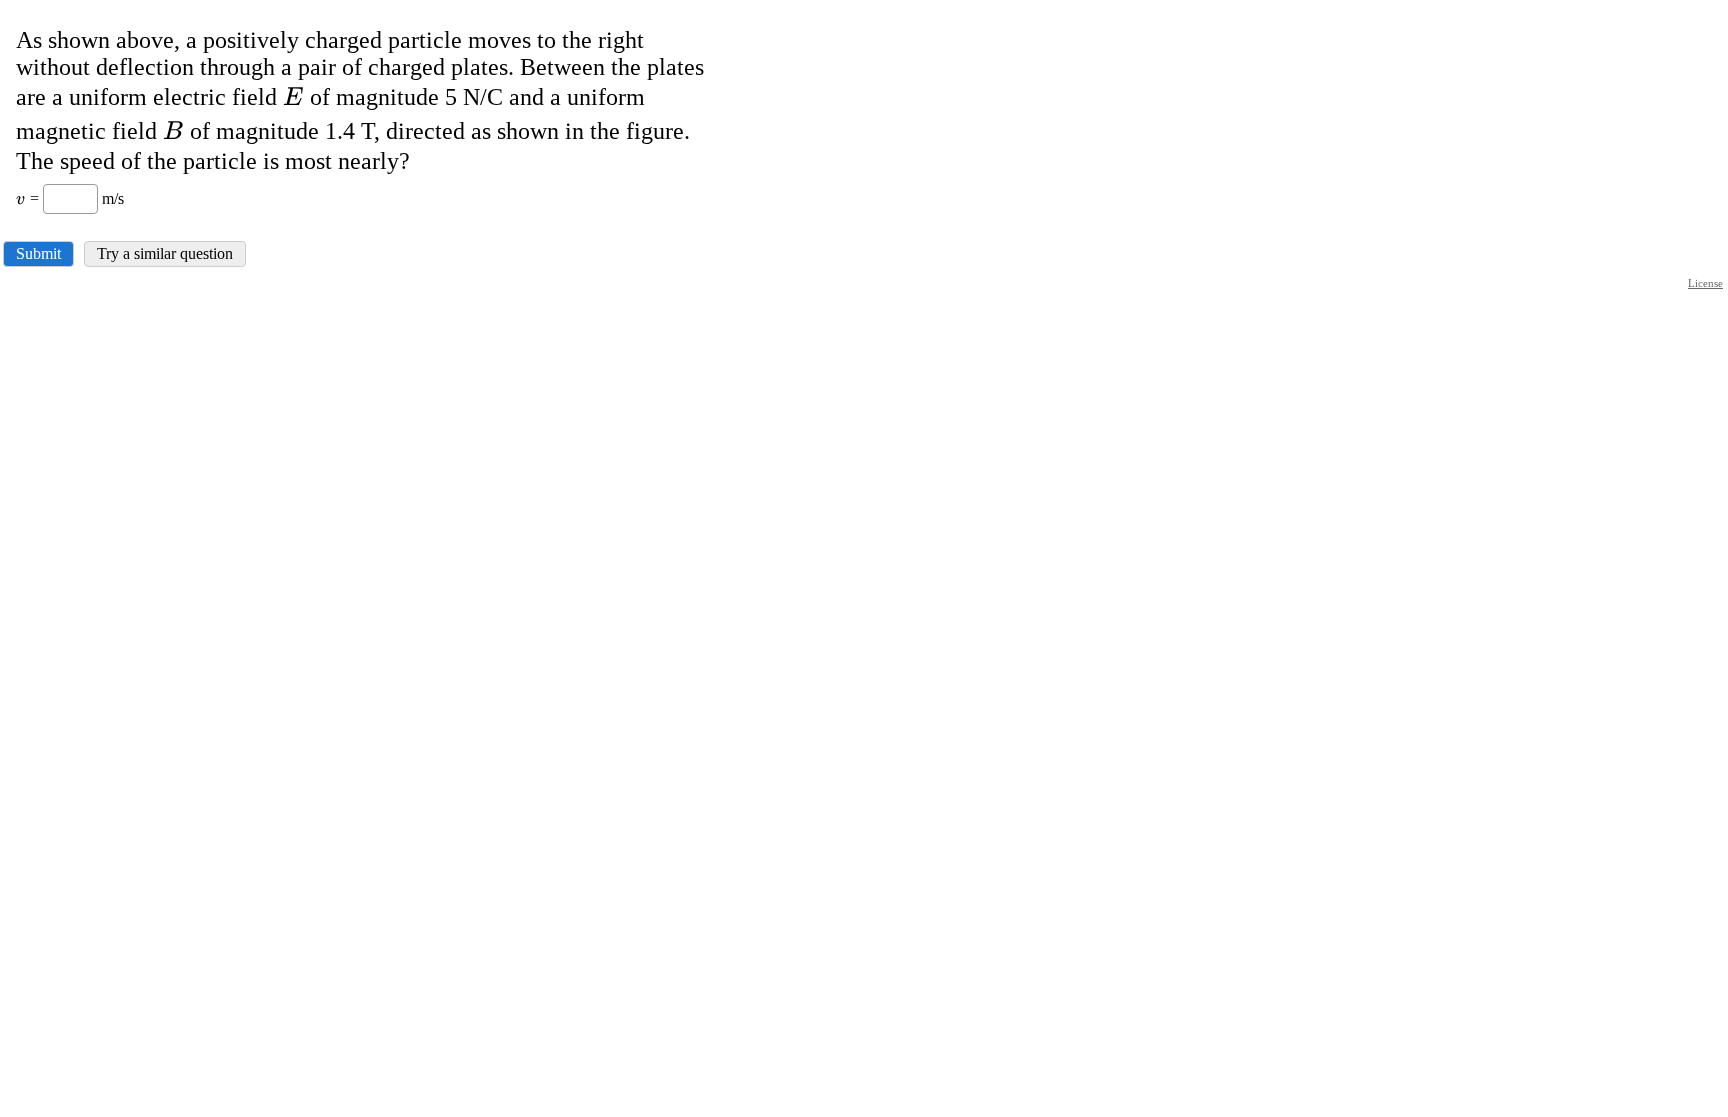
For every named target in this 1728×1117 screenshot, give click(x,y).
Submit (38, 253)
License (1705, 283)
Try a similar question (165, 253)
